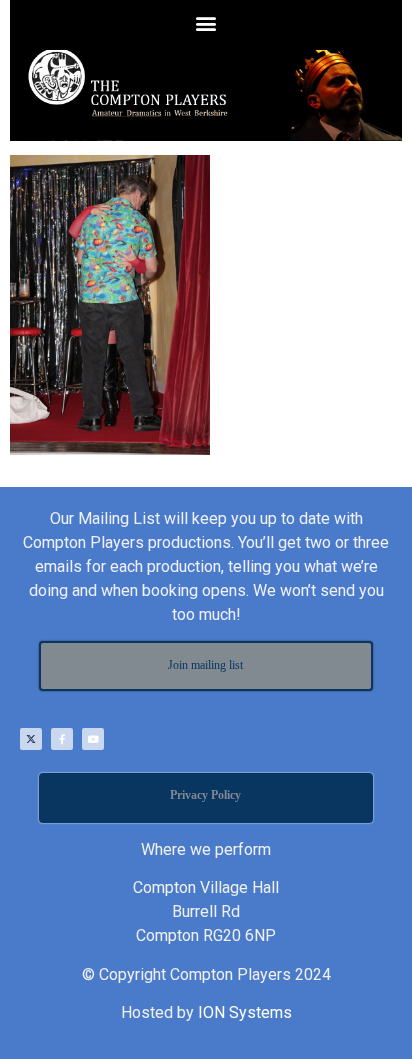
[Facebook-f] (62, 739)
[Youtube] (93, 739)
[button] (206, 22)
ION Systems (245, 1012)
